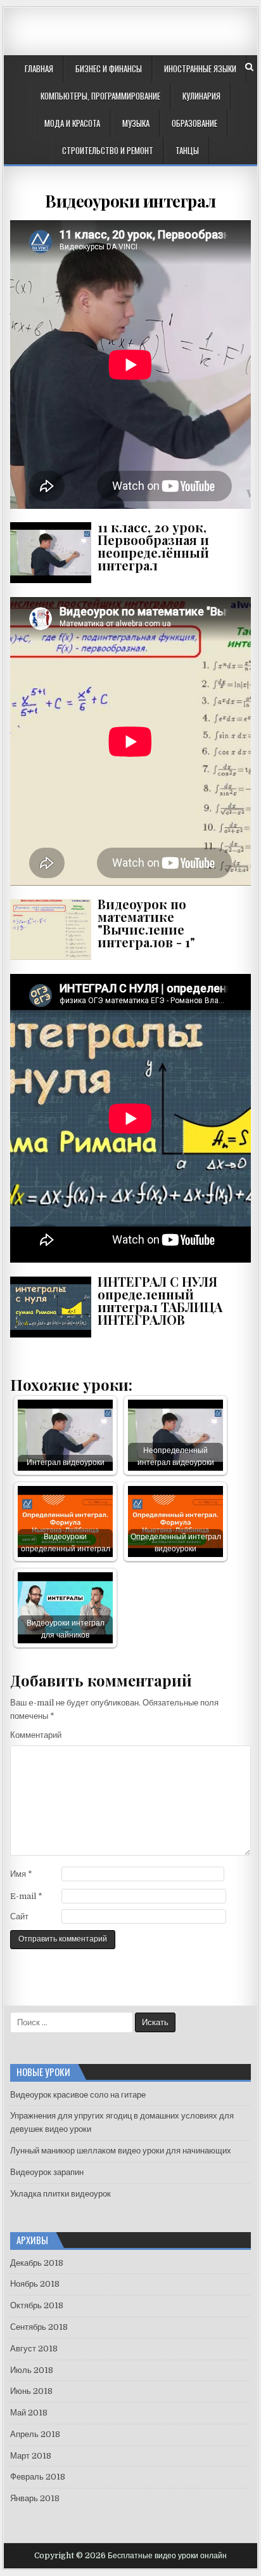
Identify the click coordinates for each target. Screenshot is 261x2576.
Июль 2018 (32, 2370)
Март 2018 (31, 2456)
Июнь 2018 (31, 2391)
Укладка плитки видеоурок (60, 2194)
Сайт (19, 1916)
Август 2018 (34, 2349)
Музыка (136, 123)
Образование (194, 123)
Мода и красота (72, 123)
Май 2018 (29, 2413)
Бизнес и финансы (109, 69)
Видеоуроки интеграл (130, 201)
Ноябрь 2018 (35, 2284)
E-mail (26, 1896)
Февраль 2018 (38, 2477)
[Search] (249, 67)
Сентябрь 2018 (39, 2327)
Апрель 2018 (35, 2434)
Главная (39, 69)
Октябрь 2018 (37, 2305)
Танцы (187, 150)
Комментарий (36, 1735)
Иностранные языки (200, 69)
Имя (21, 1874)
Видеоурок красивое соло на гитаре (78, 2095)
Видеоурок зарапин (47, 2172)
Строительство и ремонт (108, 150)
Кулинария (201, 96)
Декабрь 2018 (37, 2263)
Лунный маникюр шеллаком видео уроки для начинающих (121, 2151)
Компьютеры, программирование (100, 96)
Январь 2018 (35, 2498)
